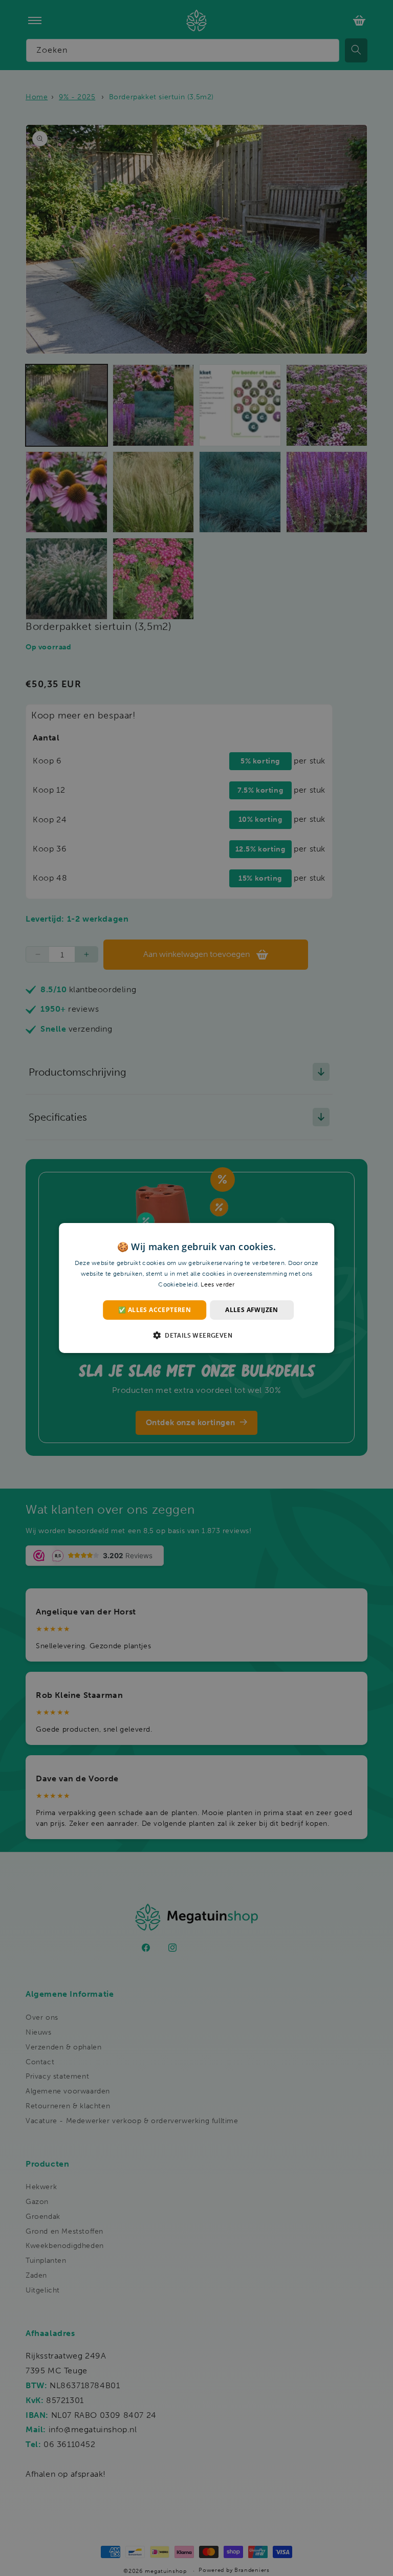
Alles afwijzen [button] (252, 1310)
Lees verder (217, 1284)
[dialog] (196, 1288)
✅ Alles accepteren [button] (155, 1310)
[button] (196, 1335)
